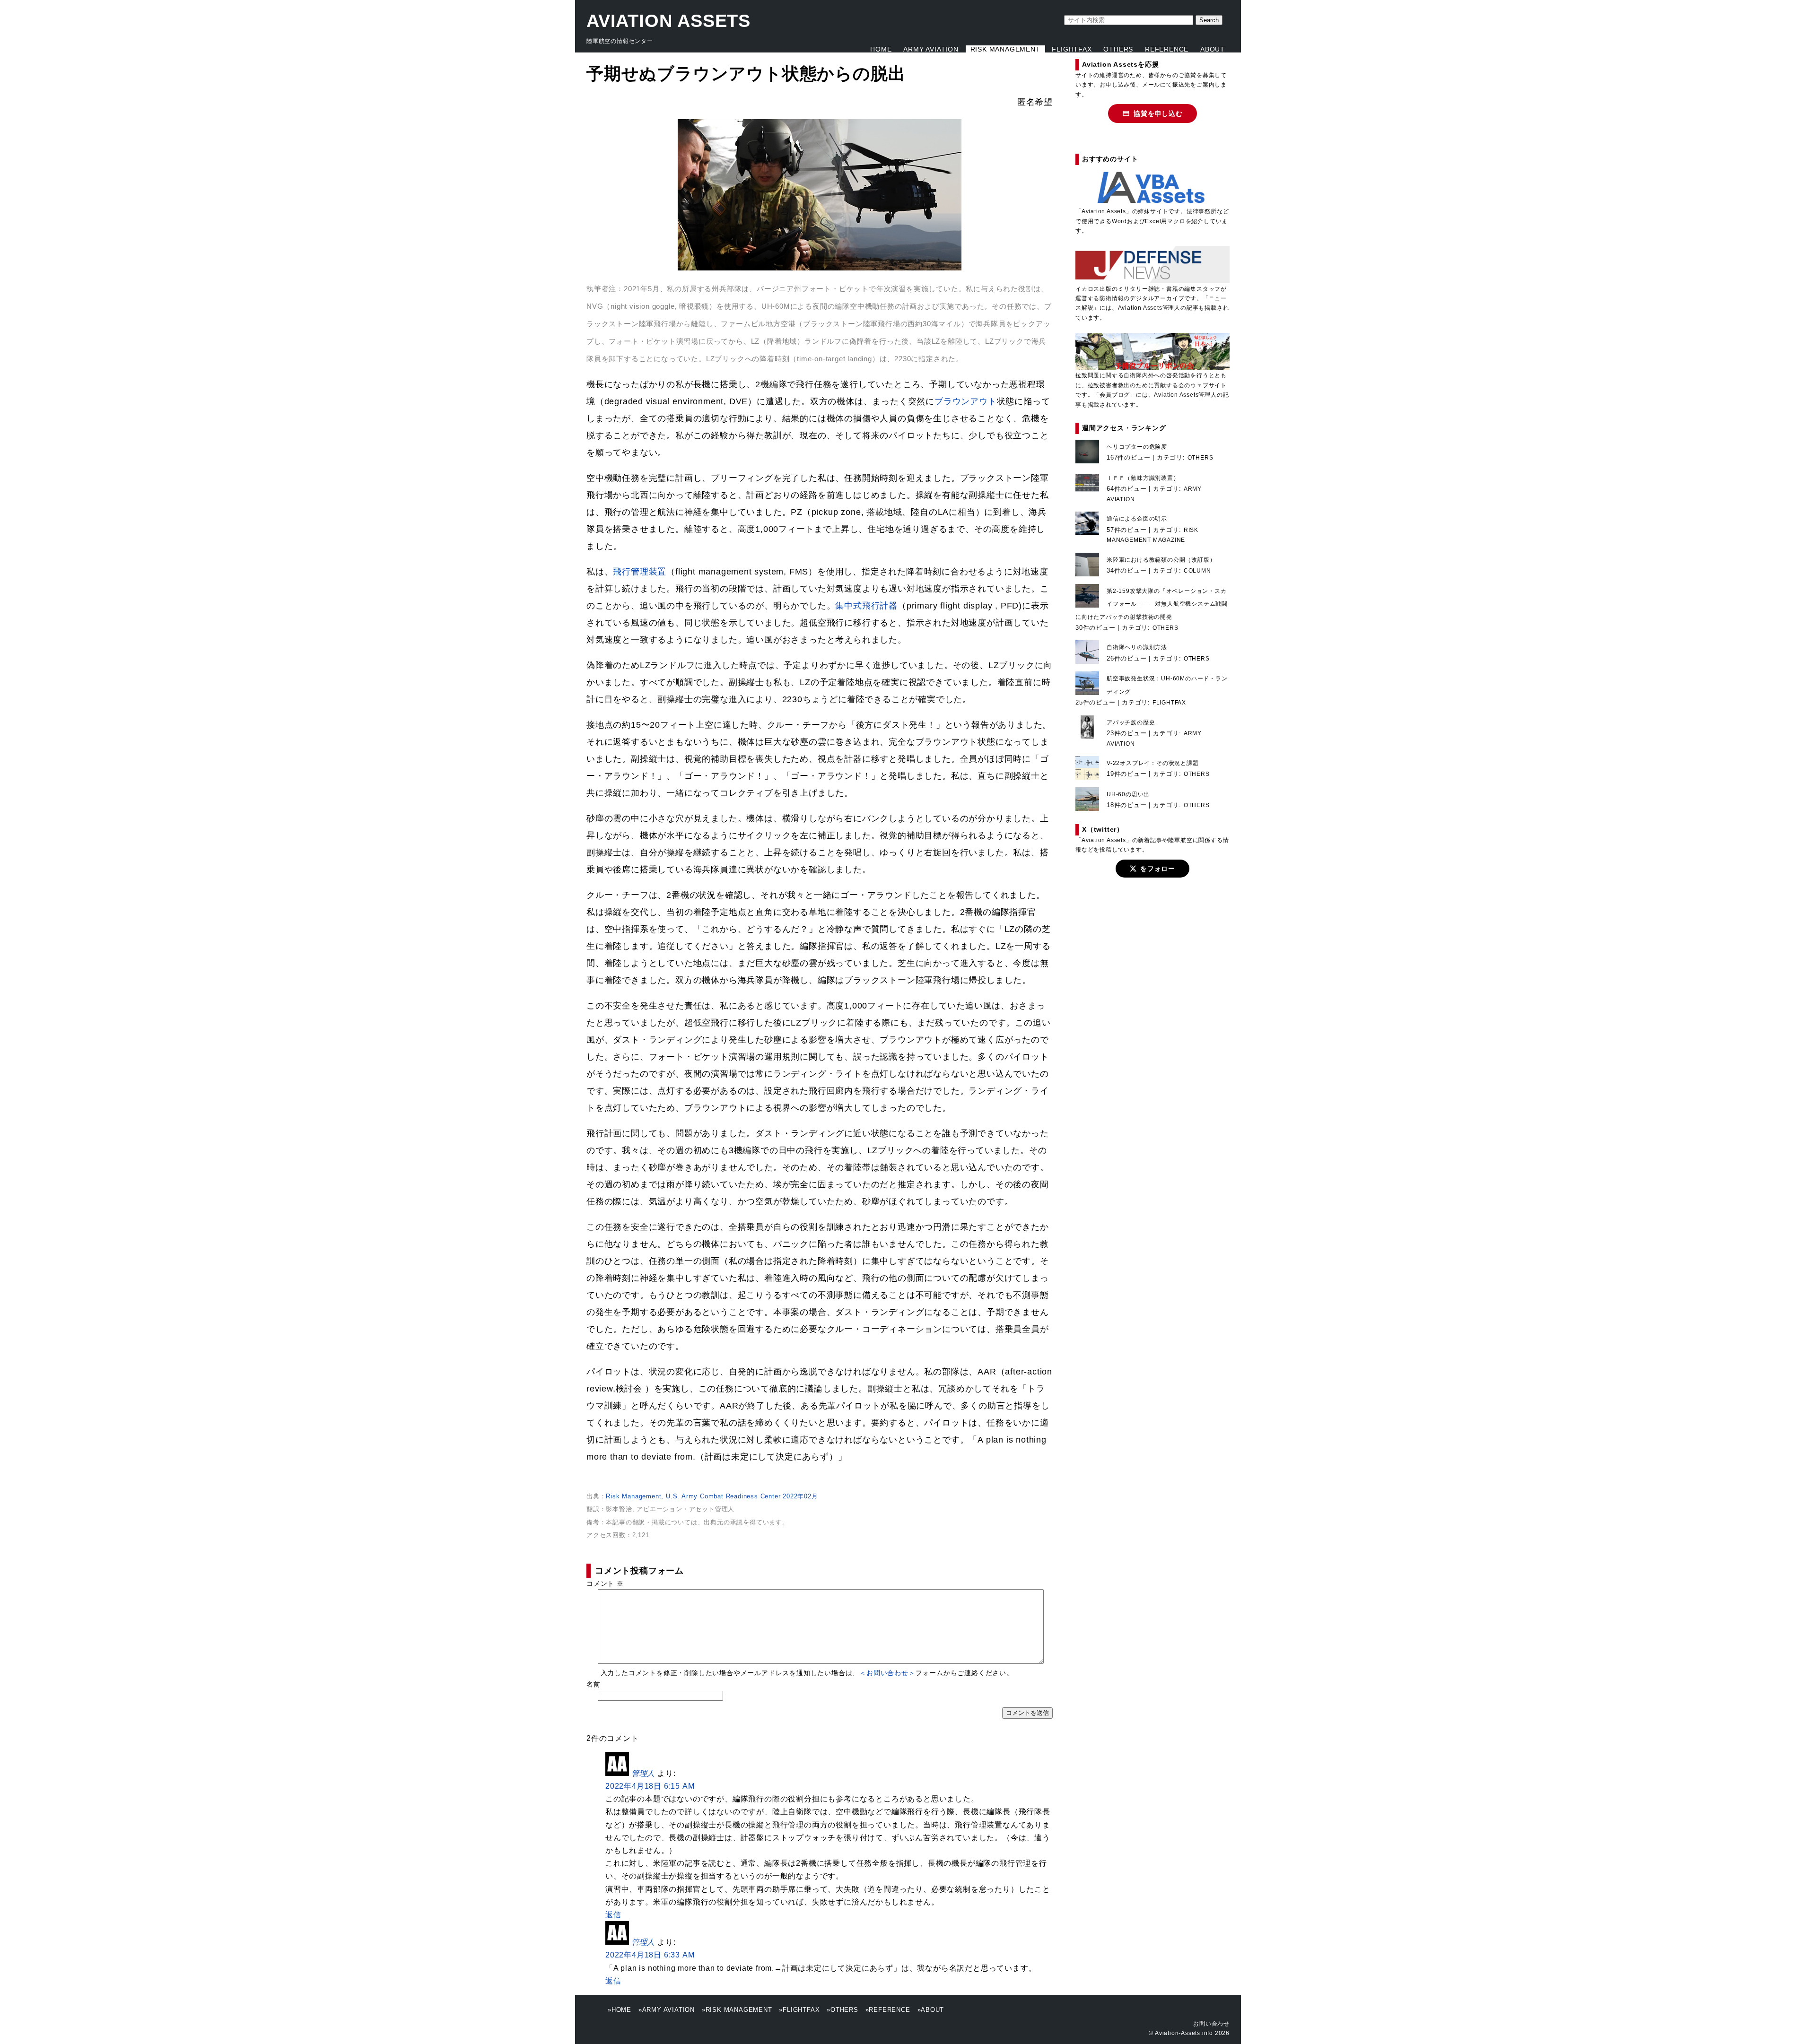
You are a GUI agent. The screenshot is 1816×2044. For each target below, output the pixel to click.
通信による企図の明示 (1137, 519)
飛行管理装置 (640, 572)
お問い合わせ (1211, 2024)
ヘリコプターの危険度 (1137, 447)
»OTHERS (843, 2010)
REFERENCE (1167, 49)
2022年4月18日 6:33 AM (650, 1955)
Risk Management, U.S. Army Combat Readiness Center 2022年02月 (712, 1496)
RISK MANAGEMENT (1005, 49)
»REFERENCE (888, 2010)
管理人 (643, 1773)
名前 (594, 1684)
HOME (881, 49)
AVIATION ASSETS (668, 21)
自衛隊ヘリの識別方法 (1137, 647)
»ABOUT (931, 2010)
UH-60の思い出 (1128, 794)
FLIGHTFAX (1072, 49)
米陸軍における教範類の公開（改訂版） (1161, 560)
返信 (613, 1915)
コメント (605, 1583)
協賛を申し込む (1158, 113)
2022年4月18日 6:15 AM (650, 1786)
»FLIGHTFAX (799, 2010)
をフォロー (1158, 869)
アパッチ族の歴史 (1131, 722)
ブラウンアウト (966, 401)
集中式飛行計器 (866, 606)
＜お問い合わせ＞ (887, 1673)
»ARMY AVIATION (667, 2010)
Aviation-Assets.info (1184, 2033)
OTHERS (1118, 49)
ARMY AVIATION (931, 49)
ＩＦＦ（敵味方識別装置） (1143, 478)
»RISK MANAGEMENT (737, 2010)
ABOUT (1213, 49)
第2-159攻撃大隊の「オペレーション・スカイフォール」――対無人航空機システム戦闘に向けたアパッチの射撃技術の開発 (1152, 604)
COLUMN (1197, 571)
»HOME (620, 2010)
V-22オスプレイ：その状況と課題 (1153, 763)
